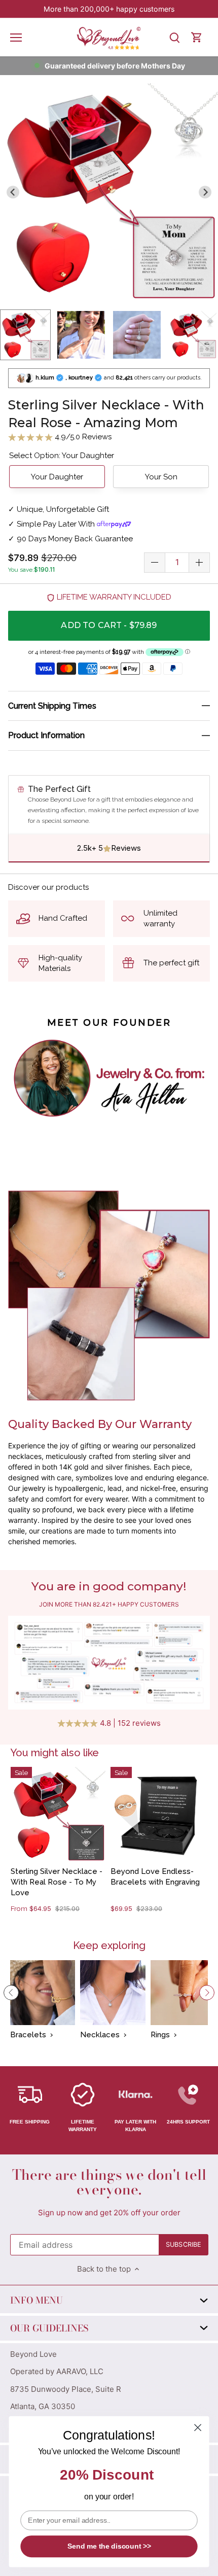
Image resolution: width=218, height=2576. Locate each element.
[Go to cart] (197, 37)
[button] (25, 335)
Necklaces (100, 2035)
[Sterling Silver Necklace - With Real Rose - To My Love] (58, 1814)
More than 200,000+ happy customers (109, 9)
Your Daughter (57, 477)
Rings (160, 2035)
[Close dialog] (198, 2428)
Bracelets (28, 2035)
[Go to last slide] (13, 192)
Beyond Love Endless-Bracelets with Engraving (155, 1877)
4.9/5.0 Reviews (82, 437)
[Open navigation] (16, 38)
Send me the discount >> (109, 2546)
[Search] (174, 37)
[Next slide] (205, 192)
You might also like (55, 1753)
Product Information (46, 735)
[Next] (207, 1993)
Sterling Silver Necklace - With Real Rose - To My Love (57, 1882)
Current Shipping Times (52, 706)
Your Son (161, 477)
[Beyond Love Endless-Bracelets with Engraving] (158, 1814)
